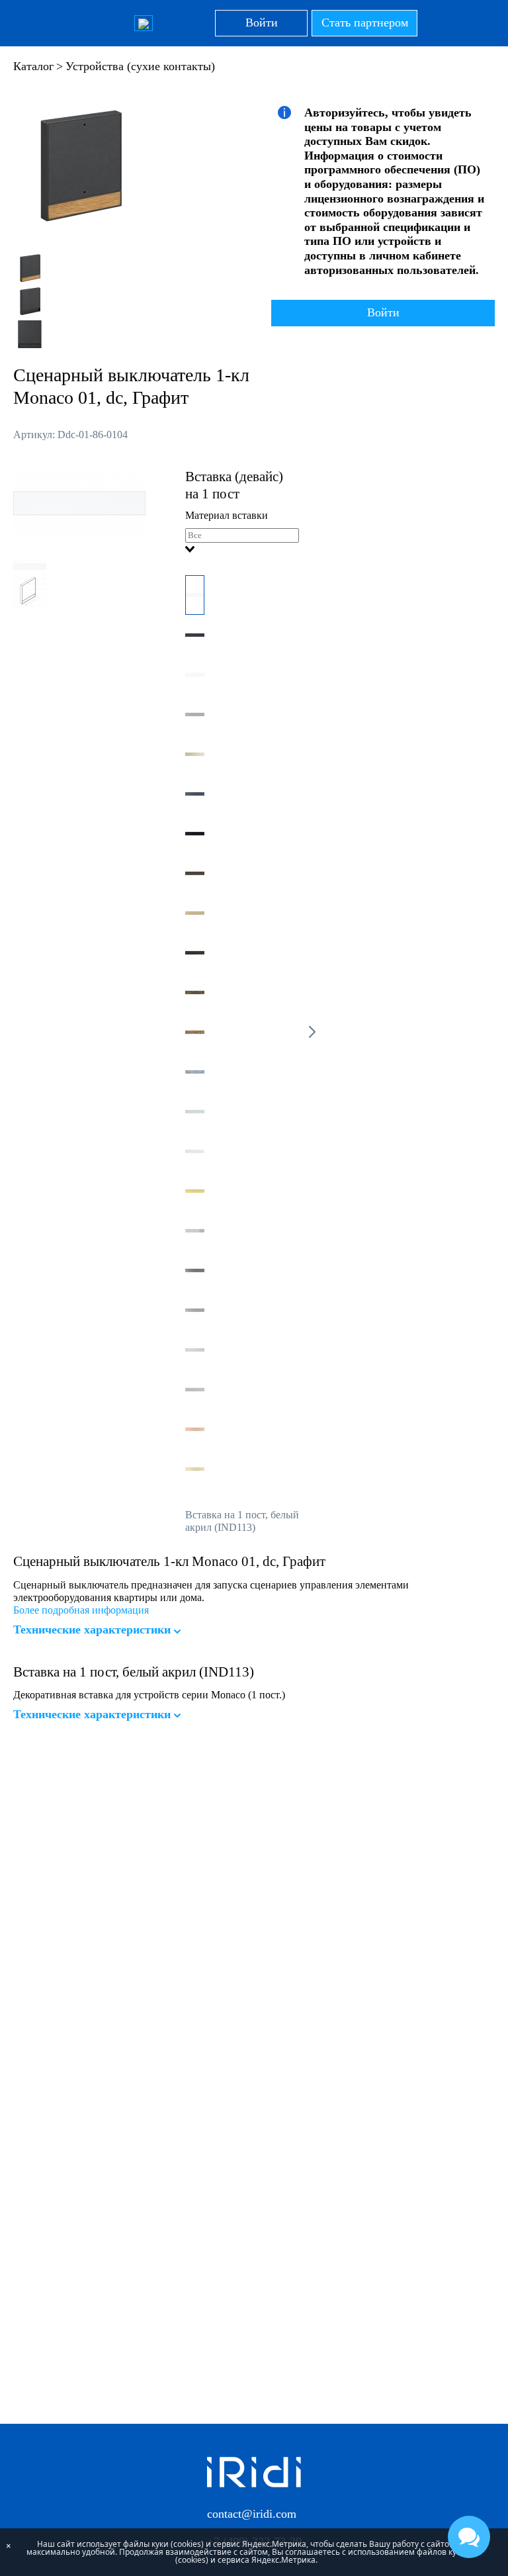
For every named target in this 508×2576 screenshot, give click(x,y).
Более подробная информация (81, 1610)
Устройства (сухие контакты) (140, 66)
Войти (262, 23)
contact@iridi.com (252, 2514)
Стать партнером (365, 23)
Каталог (33, 66)
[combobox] (242, 542)
